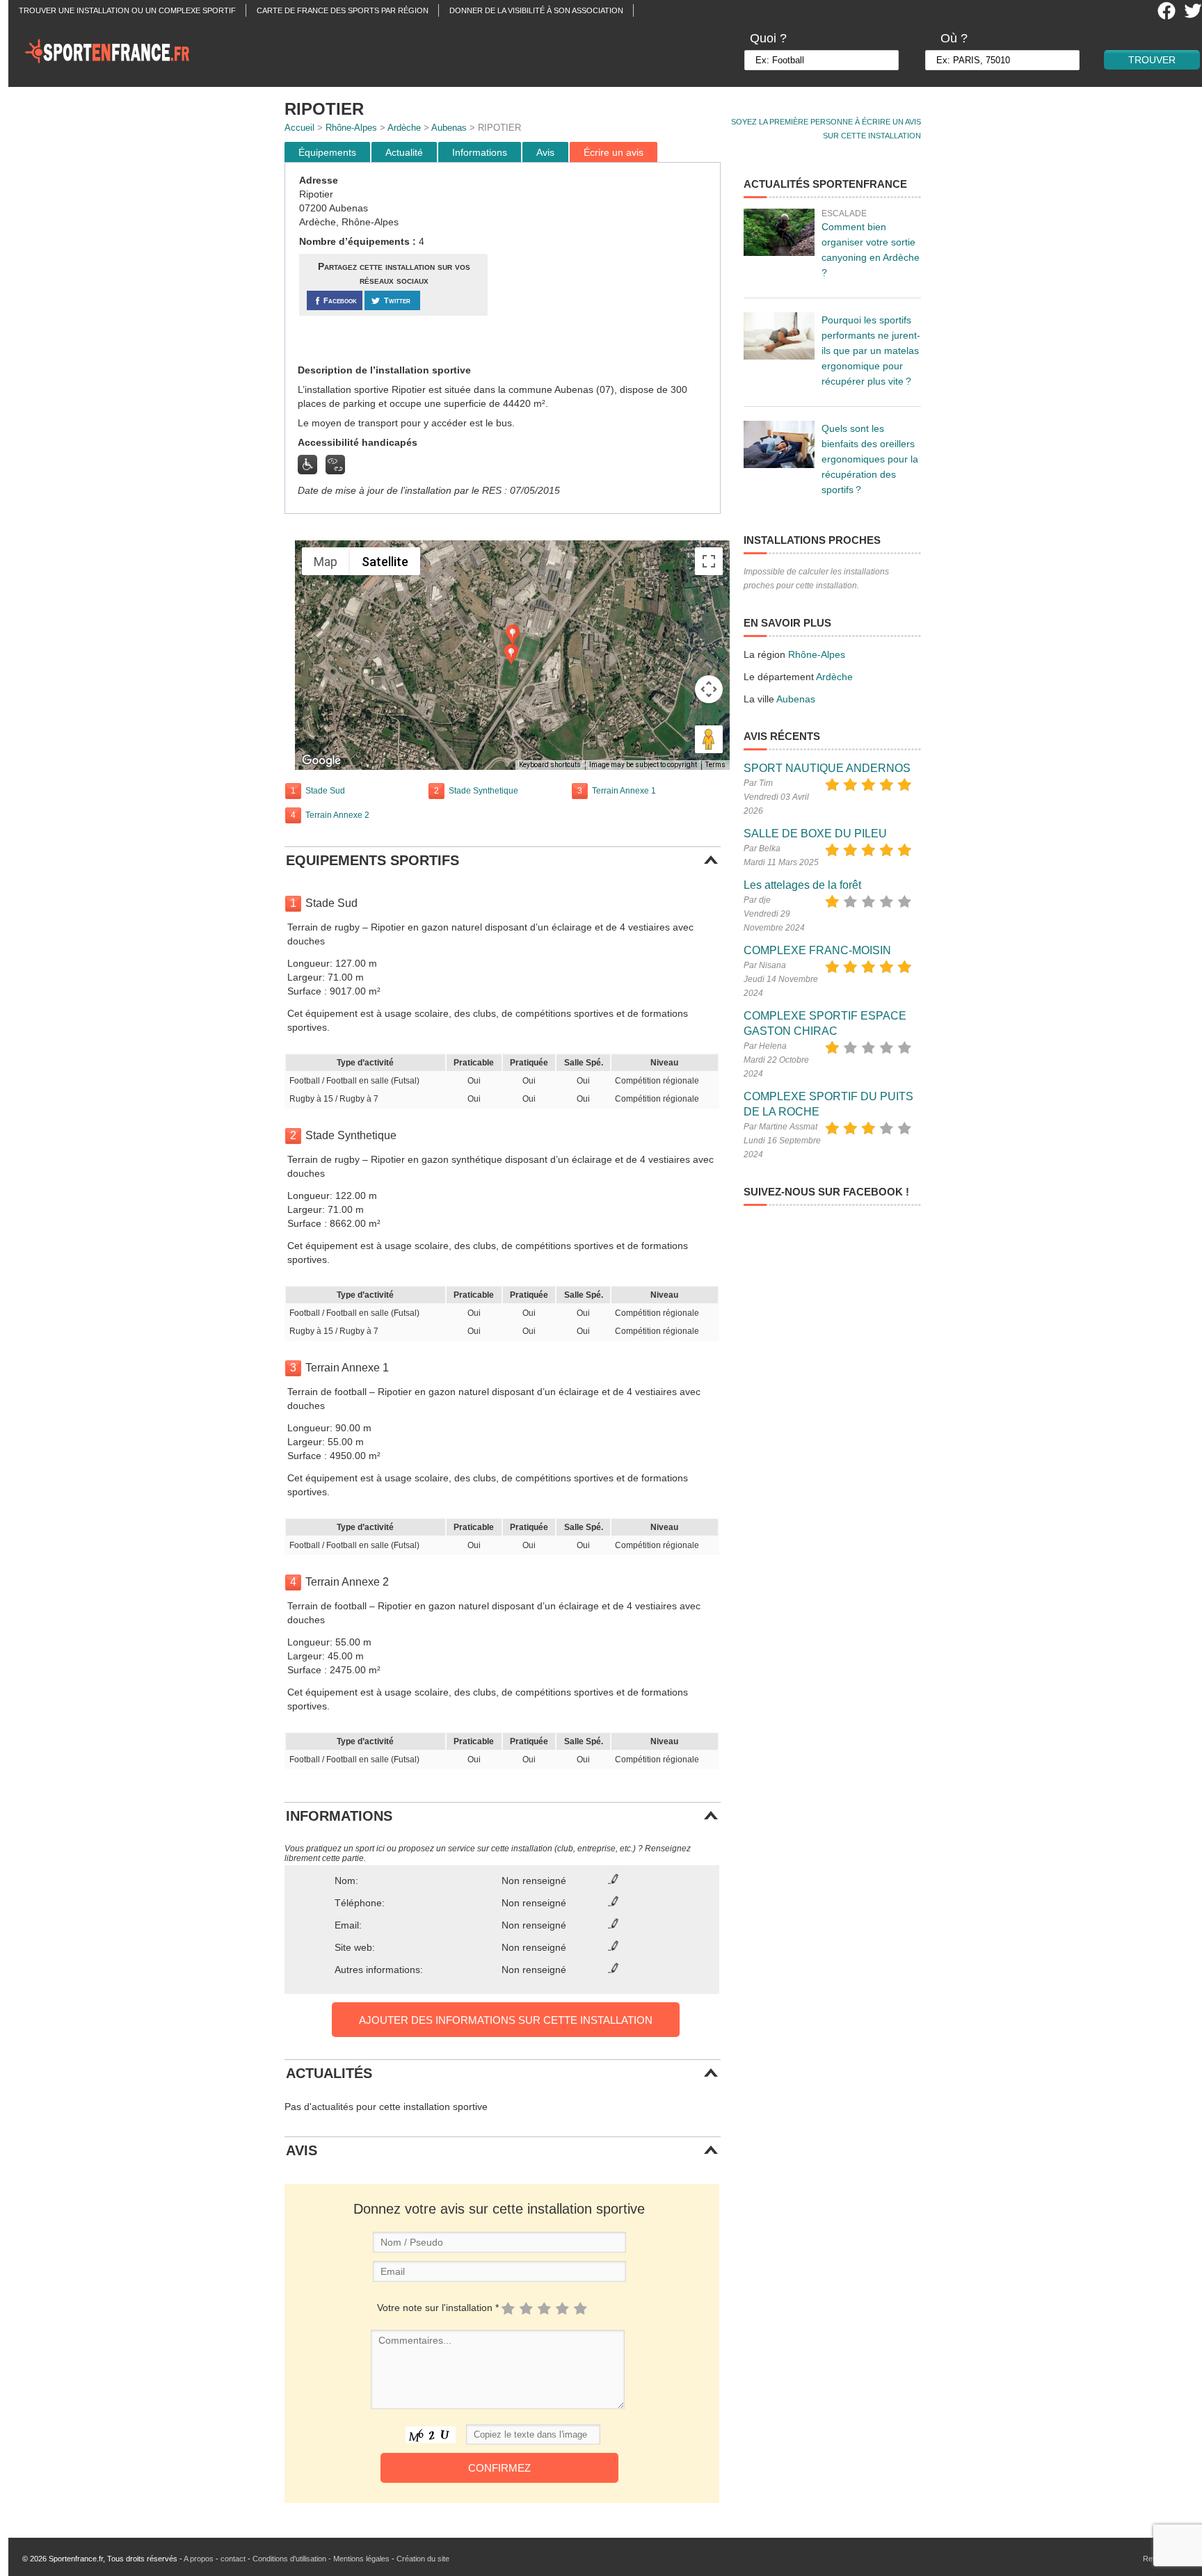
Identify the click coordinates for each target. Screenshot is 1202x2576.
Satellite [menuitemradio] (385, 562)
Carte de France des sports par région (343, 10)
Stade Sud (325, 791)
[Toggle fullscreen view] (709, 561)
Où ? (954, 38)
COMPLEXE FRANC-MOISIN (817, 950)
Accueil (299, 128)
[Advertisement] (606, 264)
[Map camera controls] (709, 689)
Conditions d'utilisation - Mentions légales (321, 2559)
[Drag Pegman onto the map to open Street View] (709, 739)
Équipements (327, 152)
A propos (199, 2559)
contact (233, 2559)
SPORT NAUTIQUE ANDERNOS (827, 768)
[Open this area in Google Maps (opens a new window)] (321, 761)
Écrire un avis (614, 152)
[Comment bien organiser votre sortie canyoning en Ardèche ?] (779, 232)
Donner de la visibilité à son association (536, 10)
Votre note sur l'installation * (438, 2308)
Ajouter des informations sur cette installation (506, 2020)
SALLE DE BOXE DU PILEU (815, 834)
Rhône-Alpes (351, 128)
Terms (715, 765)
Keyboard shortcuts (550, 765)
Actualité (404, 152)
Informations (480, 152)
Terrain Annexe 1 (624, 791)
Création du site (423, 2559)
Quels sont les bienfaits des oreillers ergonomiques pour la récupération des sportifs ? (870, 459)
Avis (545, 152)
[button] (513, 635)
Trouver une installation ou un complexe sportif (127, 10)
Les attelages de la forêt (802, 885)
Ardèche (404, 128)
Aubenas (449, 128)
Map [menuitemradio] (326, 562)
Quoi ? (768, 38)
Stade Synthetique (483, 791)
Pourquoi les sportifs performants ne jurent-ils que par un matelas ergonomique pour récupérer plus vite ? (871, 351)
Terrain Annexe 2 (337, 815)
